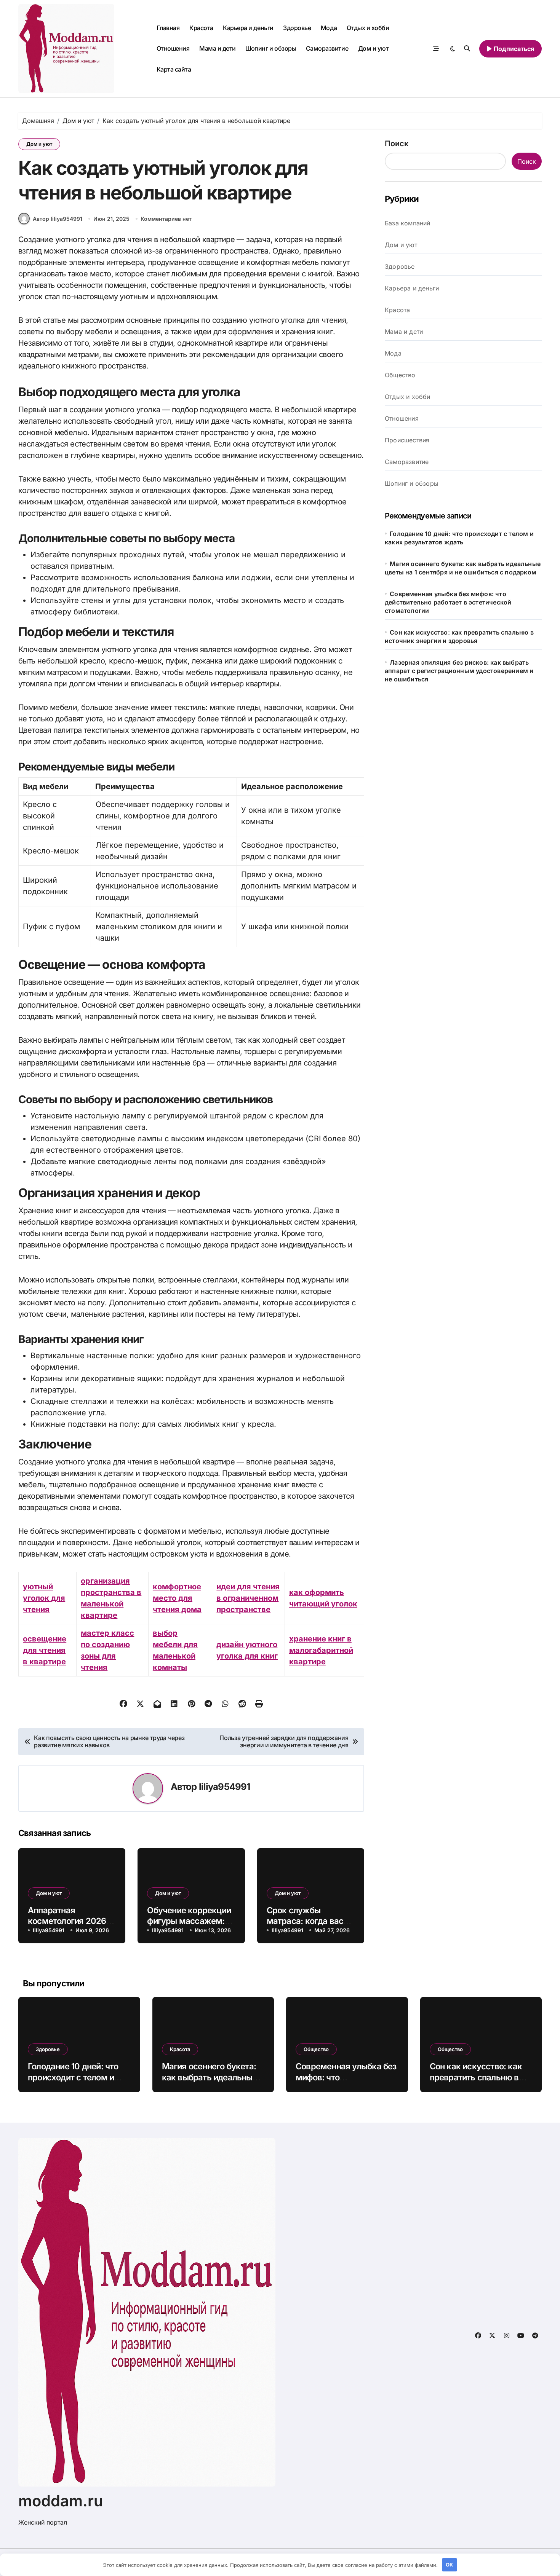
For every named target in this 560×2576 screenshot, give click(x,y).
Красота (201, 28)
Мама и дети (218, 48)
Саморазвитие (327, 48)
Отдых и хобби (368, 28)
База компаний (408, 223)
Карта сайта (174, 69)
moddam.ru (61, 2501)
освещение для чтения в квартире (45, 1650)
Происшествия (407, 440)
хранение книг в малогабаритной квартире (321, 1650)
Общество (400, 375)
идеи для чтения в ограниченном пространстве (248, 1598)
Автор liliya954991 (58, 219)
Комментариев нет (166, 219)
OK (449, 2565)
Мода (329, 28)
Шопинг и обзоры (271, 48)
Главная (168, 28)
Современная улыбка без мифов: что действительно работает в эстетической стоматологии (448, 602)
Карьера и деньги (248, 28)
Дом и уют (374, 48)
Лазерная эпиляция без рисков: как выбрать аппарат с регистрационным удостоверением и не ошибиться (459, 671)
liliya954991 (225, 1787)
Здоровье (297, 28)
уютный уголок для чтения (44, 1598)
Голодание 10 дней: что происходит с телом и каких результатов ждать (78, 2077)
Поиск (397, 144)
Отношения (173, 48)
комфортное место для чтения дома (177, 1598)
